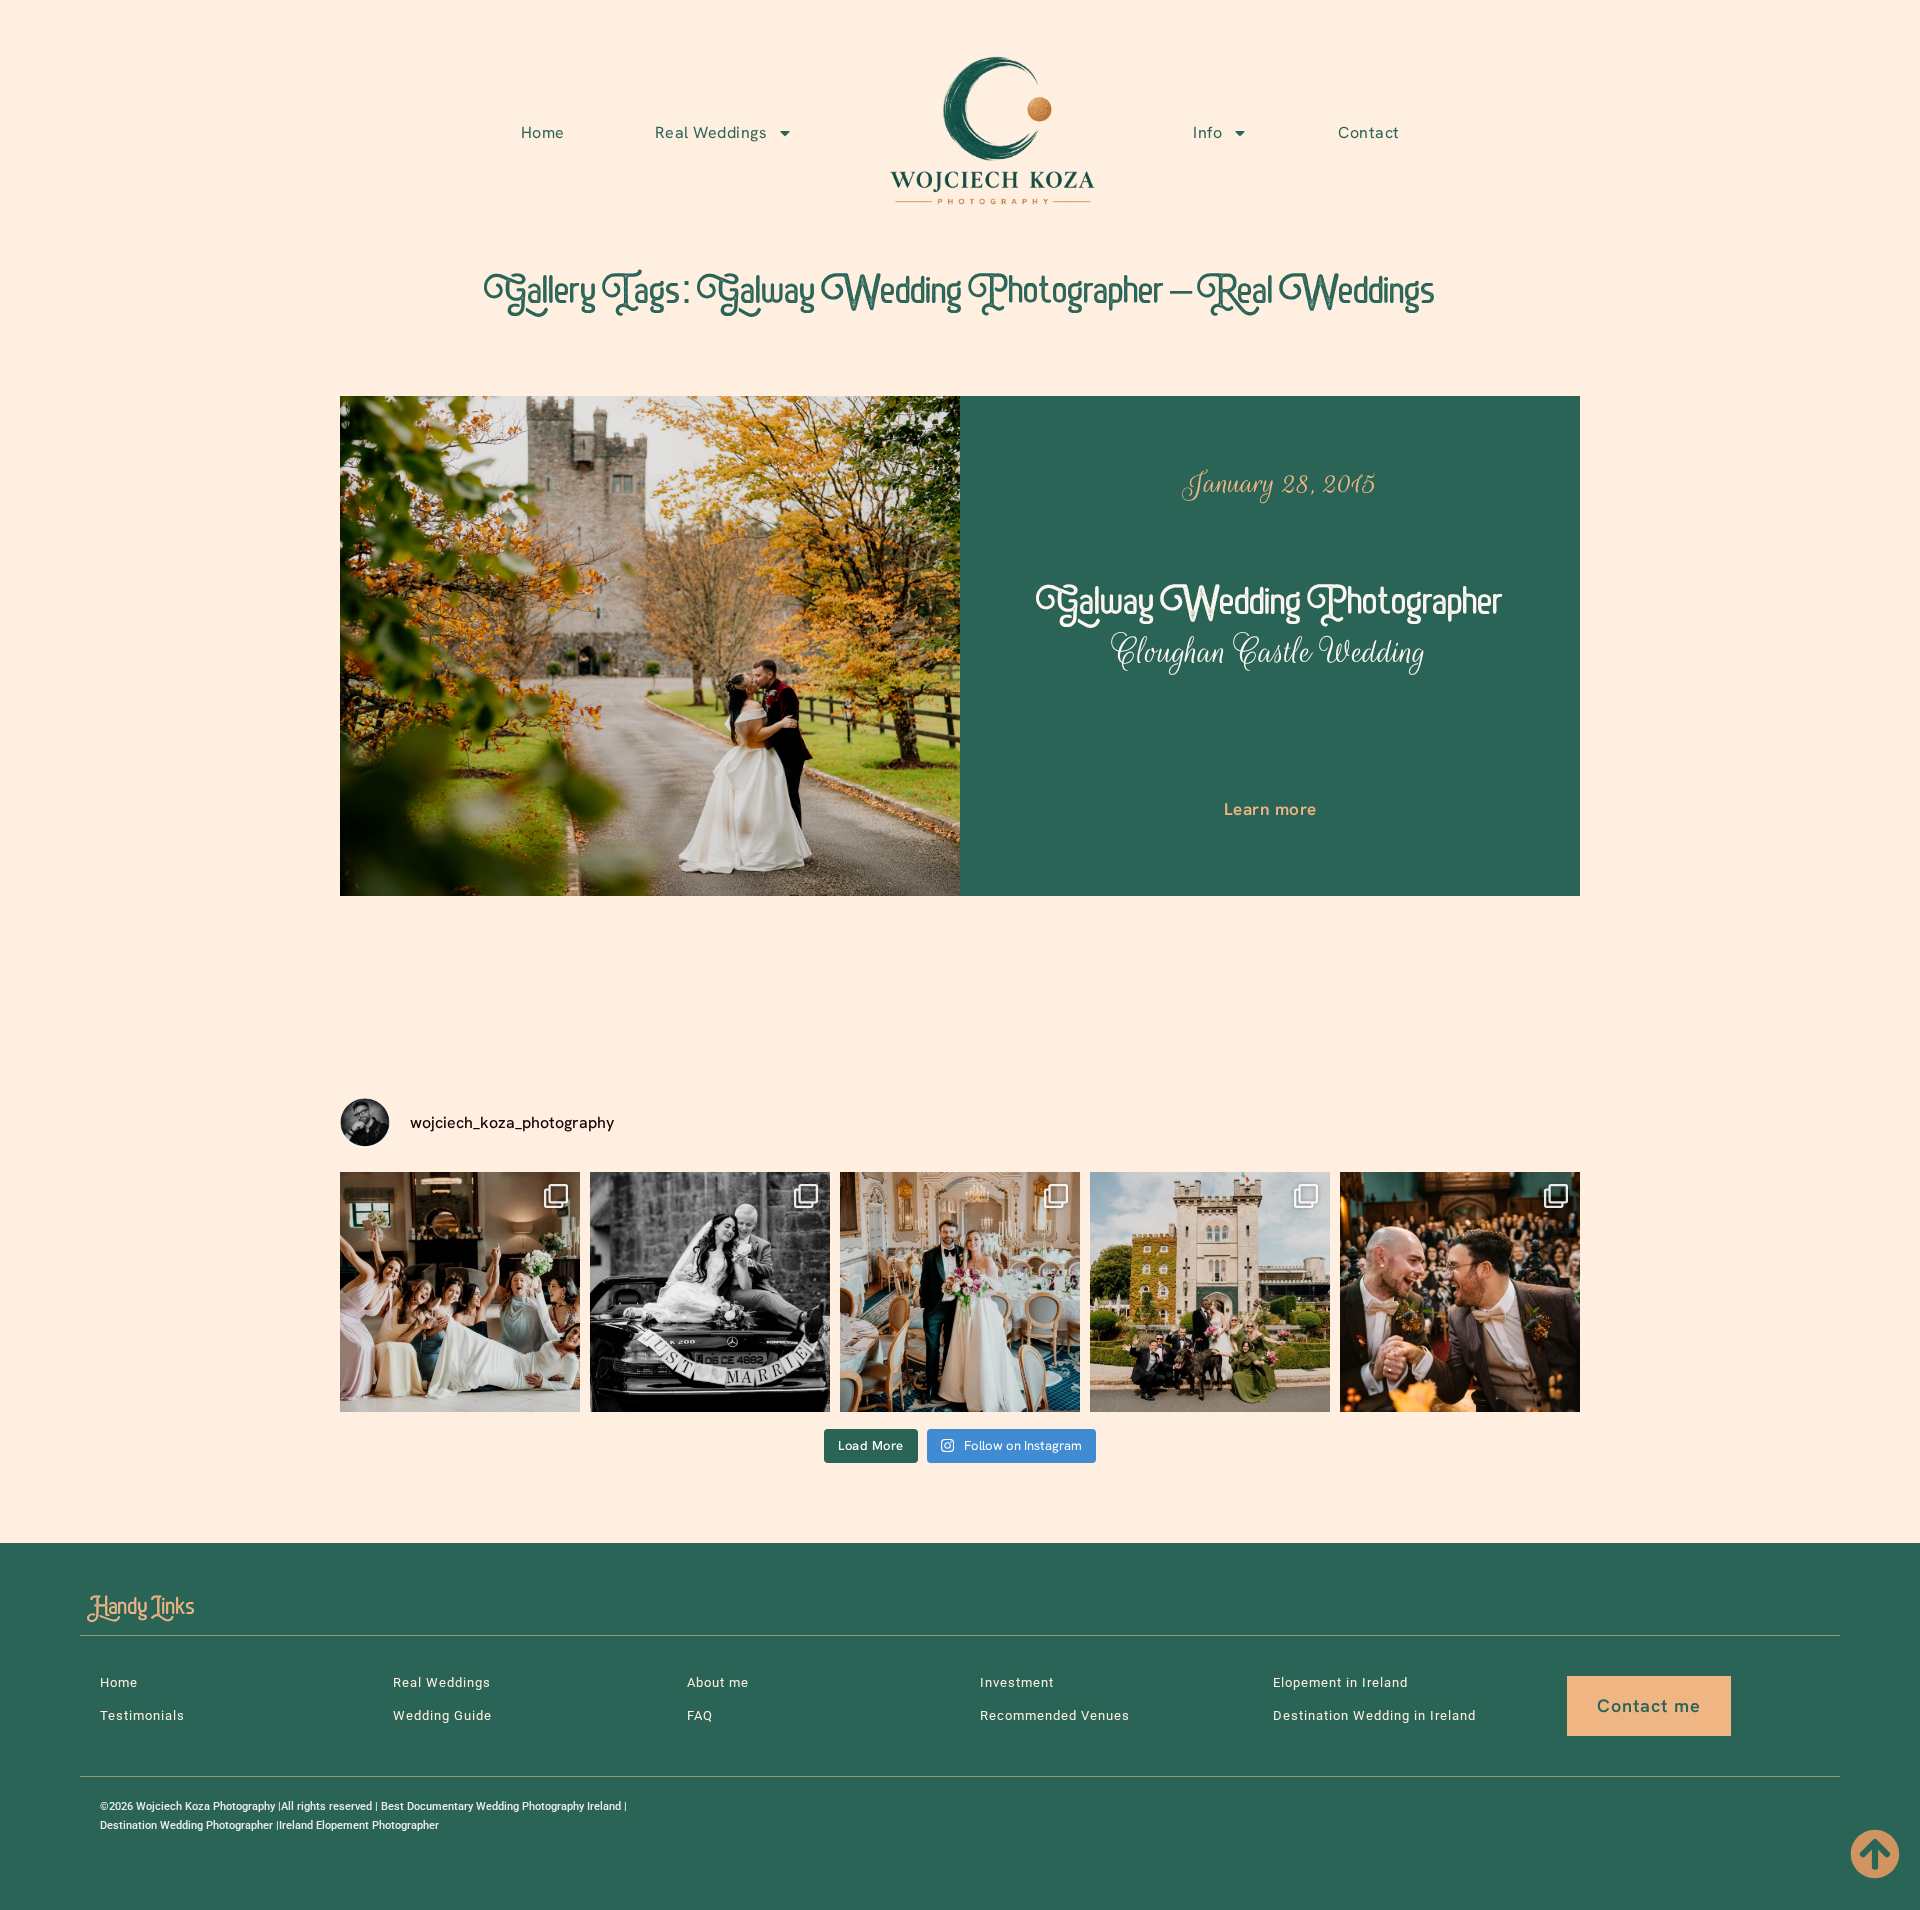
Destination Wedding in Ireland (1374, 1715)
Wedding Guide (442, 1715)
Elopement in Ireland (1340, 1682)
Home (543, 132)
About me (718, 1682)
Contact (1369, 132)
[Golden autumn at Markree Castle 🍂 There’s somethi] (1460, 1292)
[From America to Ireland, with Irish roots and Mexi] (710, 1292)
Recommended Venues (1055, 1715)
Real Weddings (711, 132)
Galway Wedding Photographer (1270, 627)
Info (1207, 132)
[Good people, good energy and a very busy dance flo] (460, 1292)
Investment (1017, 1682)
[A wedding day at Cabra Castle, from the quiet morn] (1210, 1292)
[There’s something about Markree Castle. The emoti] (960, 1292)
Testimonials (142, 1715)
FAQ (700, 1715)
